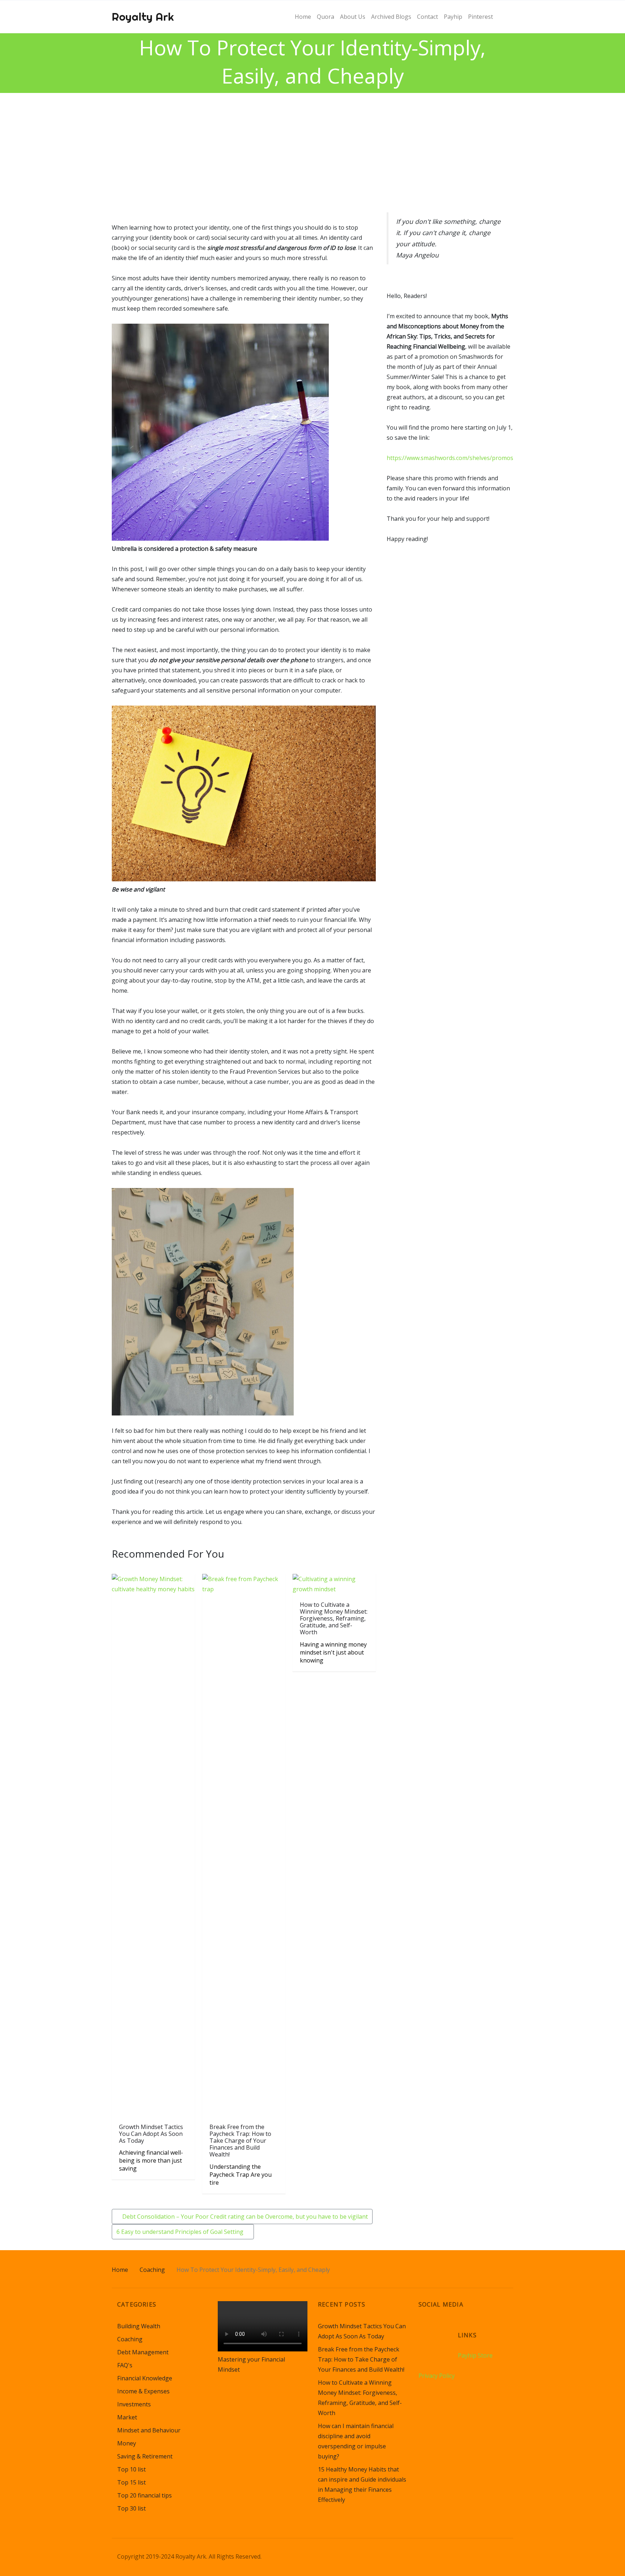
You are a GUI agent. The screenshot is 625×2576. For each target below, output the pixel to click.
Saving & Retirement (145, 2456)
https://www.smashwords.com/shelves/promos (450, 458)
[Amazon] (425, 2330)
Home (120, 2270)
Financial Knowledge (145, 2378)
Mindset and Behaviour (149, 2430)
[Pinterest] (452, 2330)
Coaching (152, 2270)
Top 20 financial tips (144, 2495)
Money (127, 2443)
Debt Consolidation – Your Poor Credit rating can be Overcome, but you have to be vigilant (244, 2217)
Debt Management (143, 2352)
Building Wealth (139, 2326)
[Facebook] (438, 2330)
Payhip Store (475, 2355)
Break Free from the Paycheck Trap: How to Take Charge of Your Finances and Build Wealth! (361, 2359)
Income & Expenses (143, 2391)
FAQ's (125, 2365)
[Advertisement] (312, 147)
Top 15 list (131, 2482)
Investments (134, 2404)
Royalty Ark (143, 17)
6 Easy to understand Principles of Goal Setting (181, 2232)
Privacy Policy (437, 2376)
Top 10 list (131, 2469)
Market (127, 2417)
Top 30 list (131, 2508)
